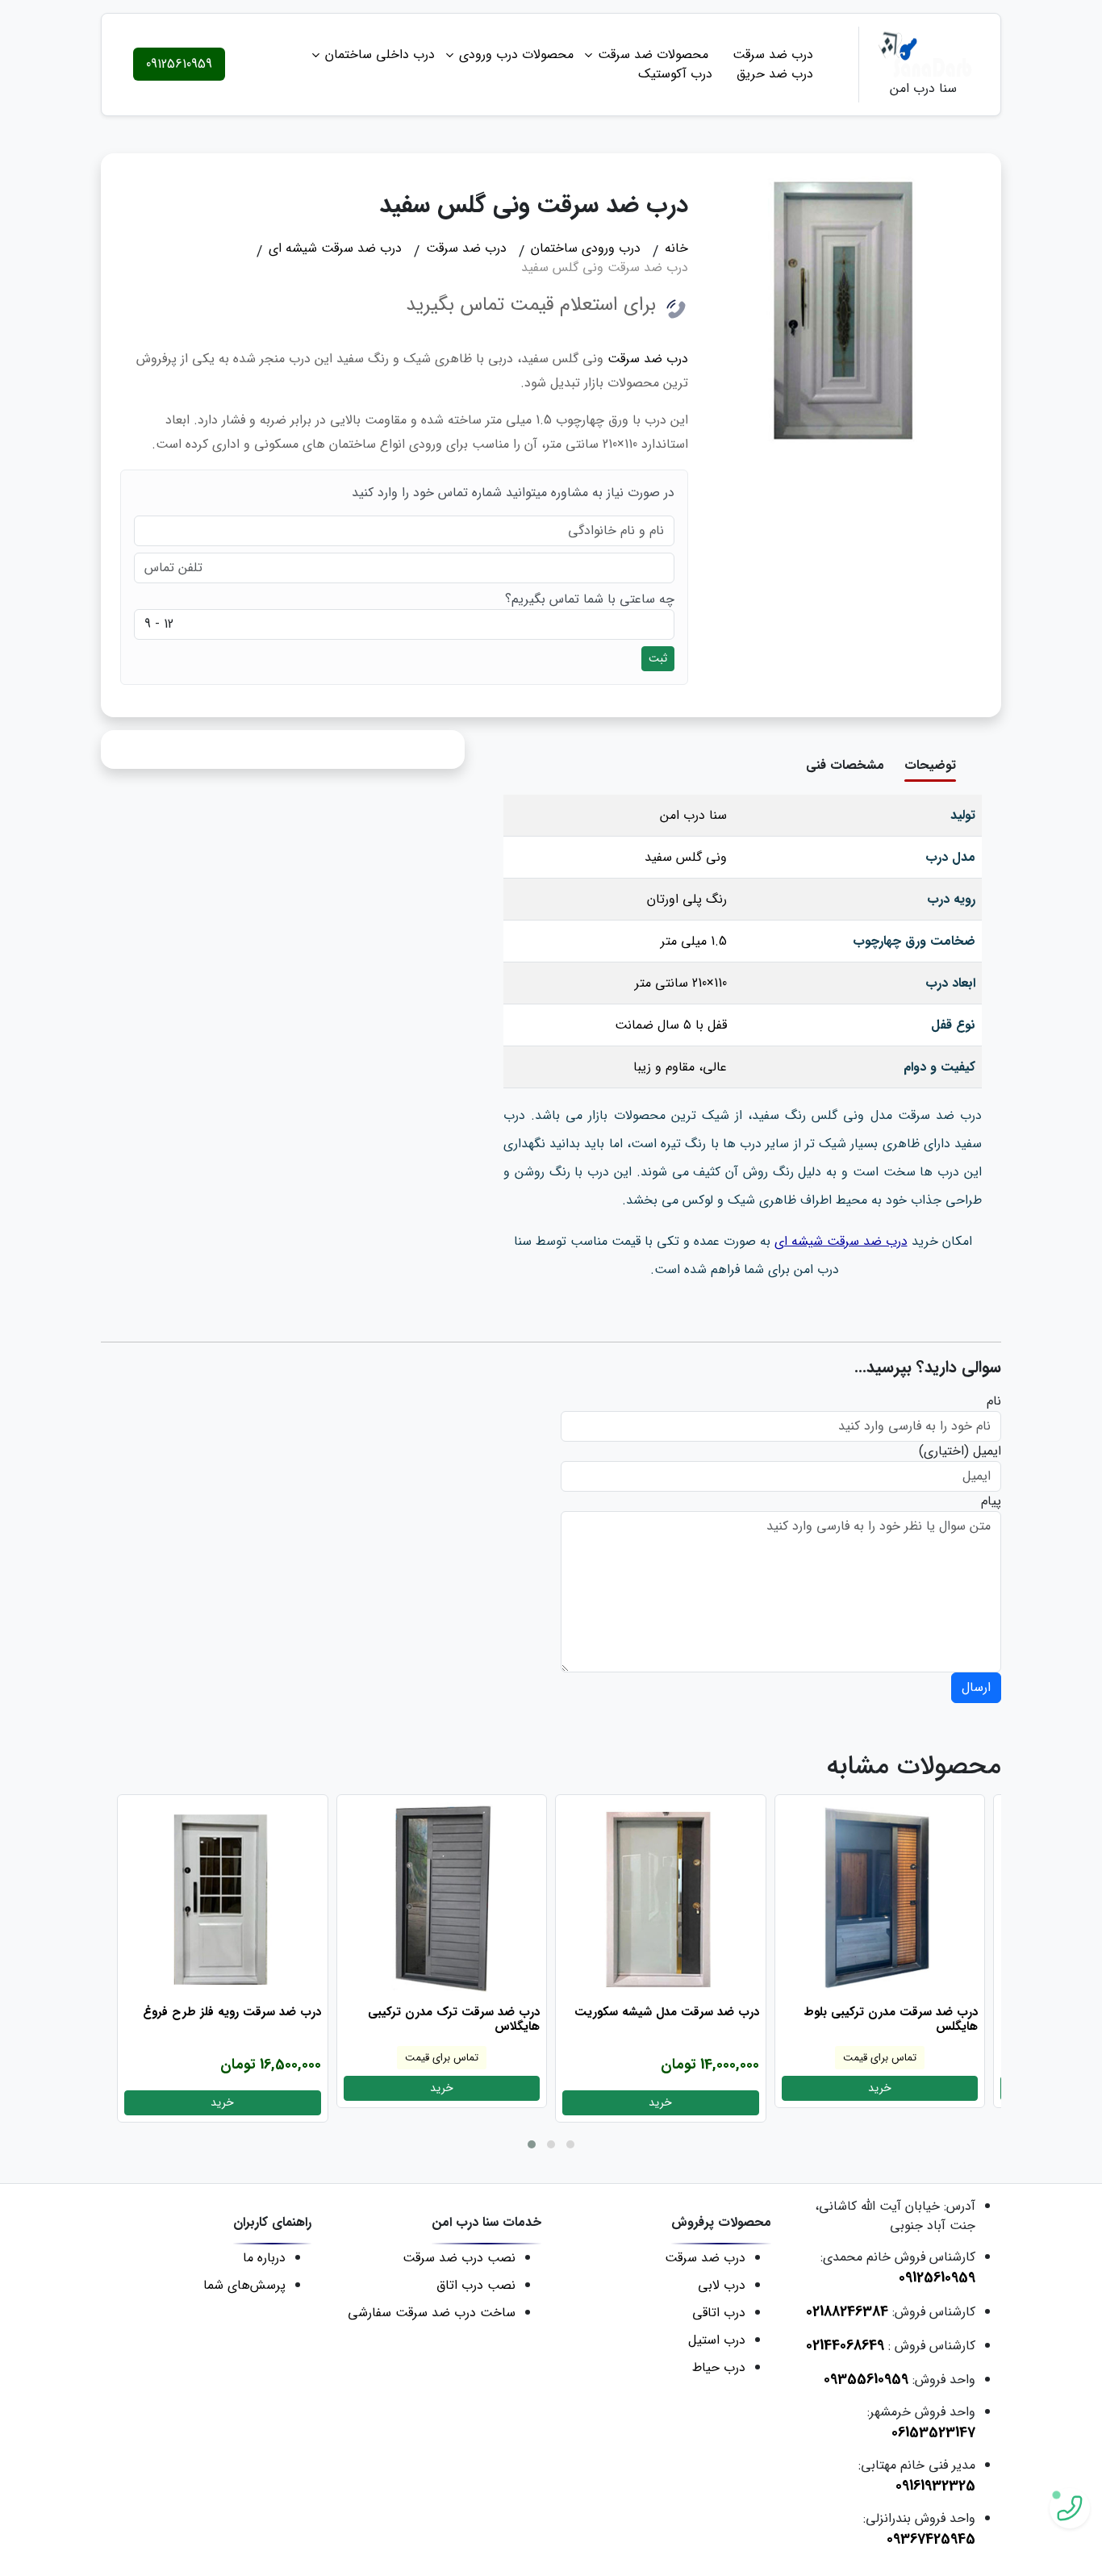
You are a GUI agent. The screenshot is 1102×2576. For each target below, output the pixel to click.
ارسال (976, 1687)
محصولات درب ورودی (516, 54)
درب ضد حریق (775, 74)
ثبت (658, 658)
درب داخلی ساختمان (380, 54)
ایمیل (987, 1451)
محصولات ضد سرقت (653, 54)
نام (994, 1401)
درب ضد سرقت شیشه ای (841, 1241)
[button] (532, 2144)
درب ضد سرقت (773, 54)
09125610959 (179, 64)
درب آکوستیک (675, 74)
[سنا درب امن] (923, 54)
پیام (991, 1501)
